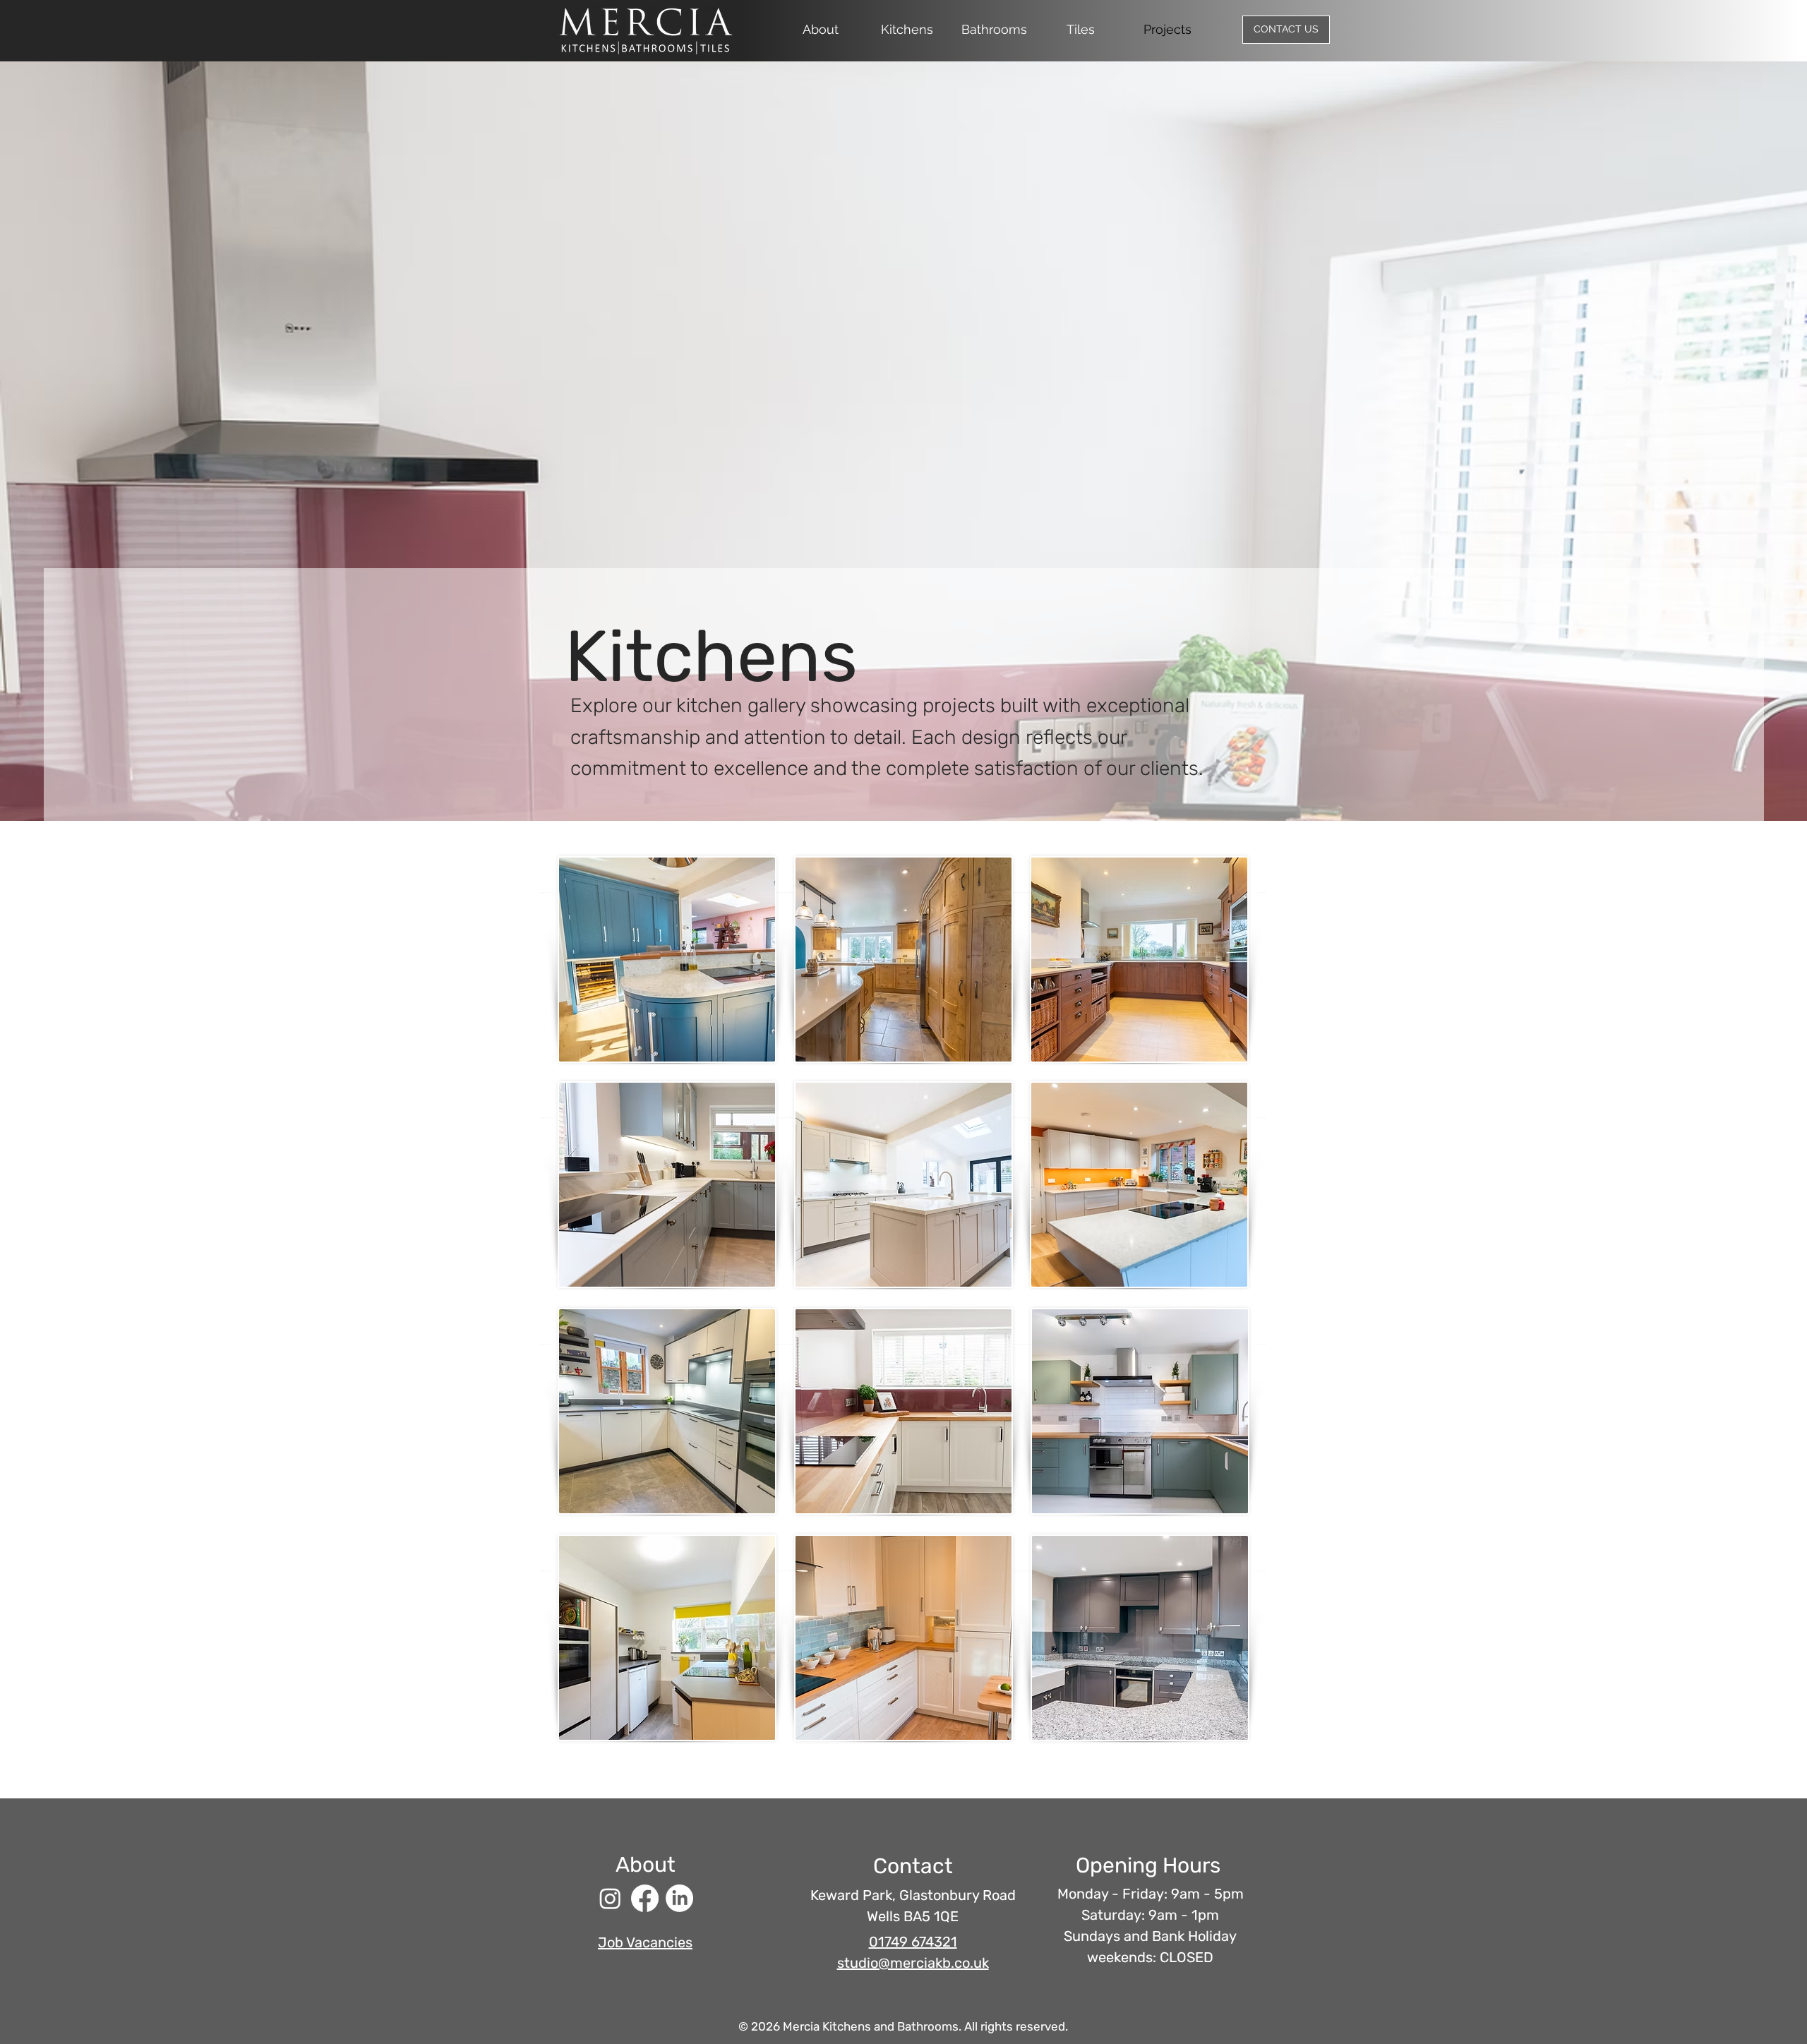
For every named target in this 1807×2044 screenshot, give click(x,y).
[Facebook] (645, 1898)
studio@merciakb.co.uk (913, 1963)
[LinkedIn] (679, 1898)
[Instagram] (610, 1898)
